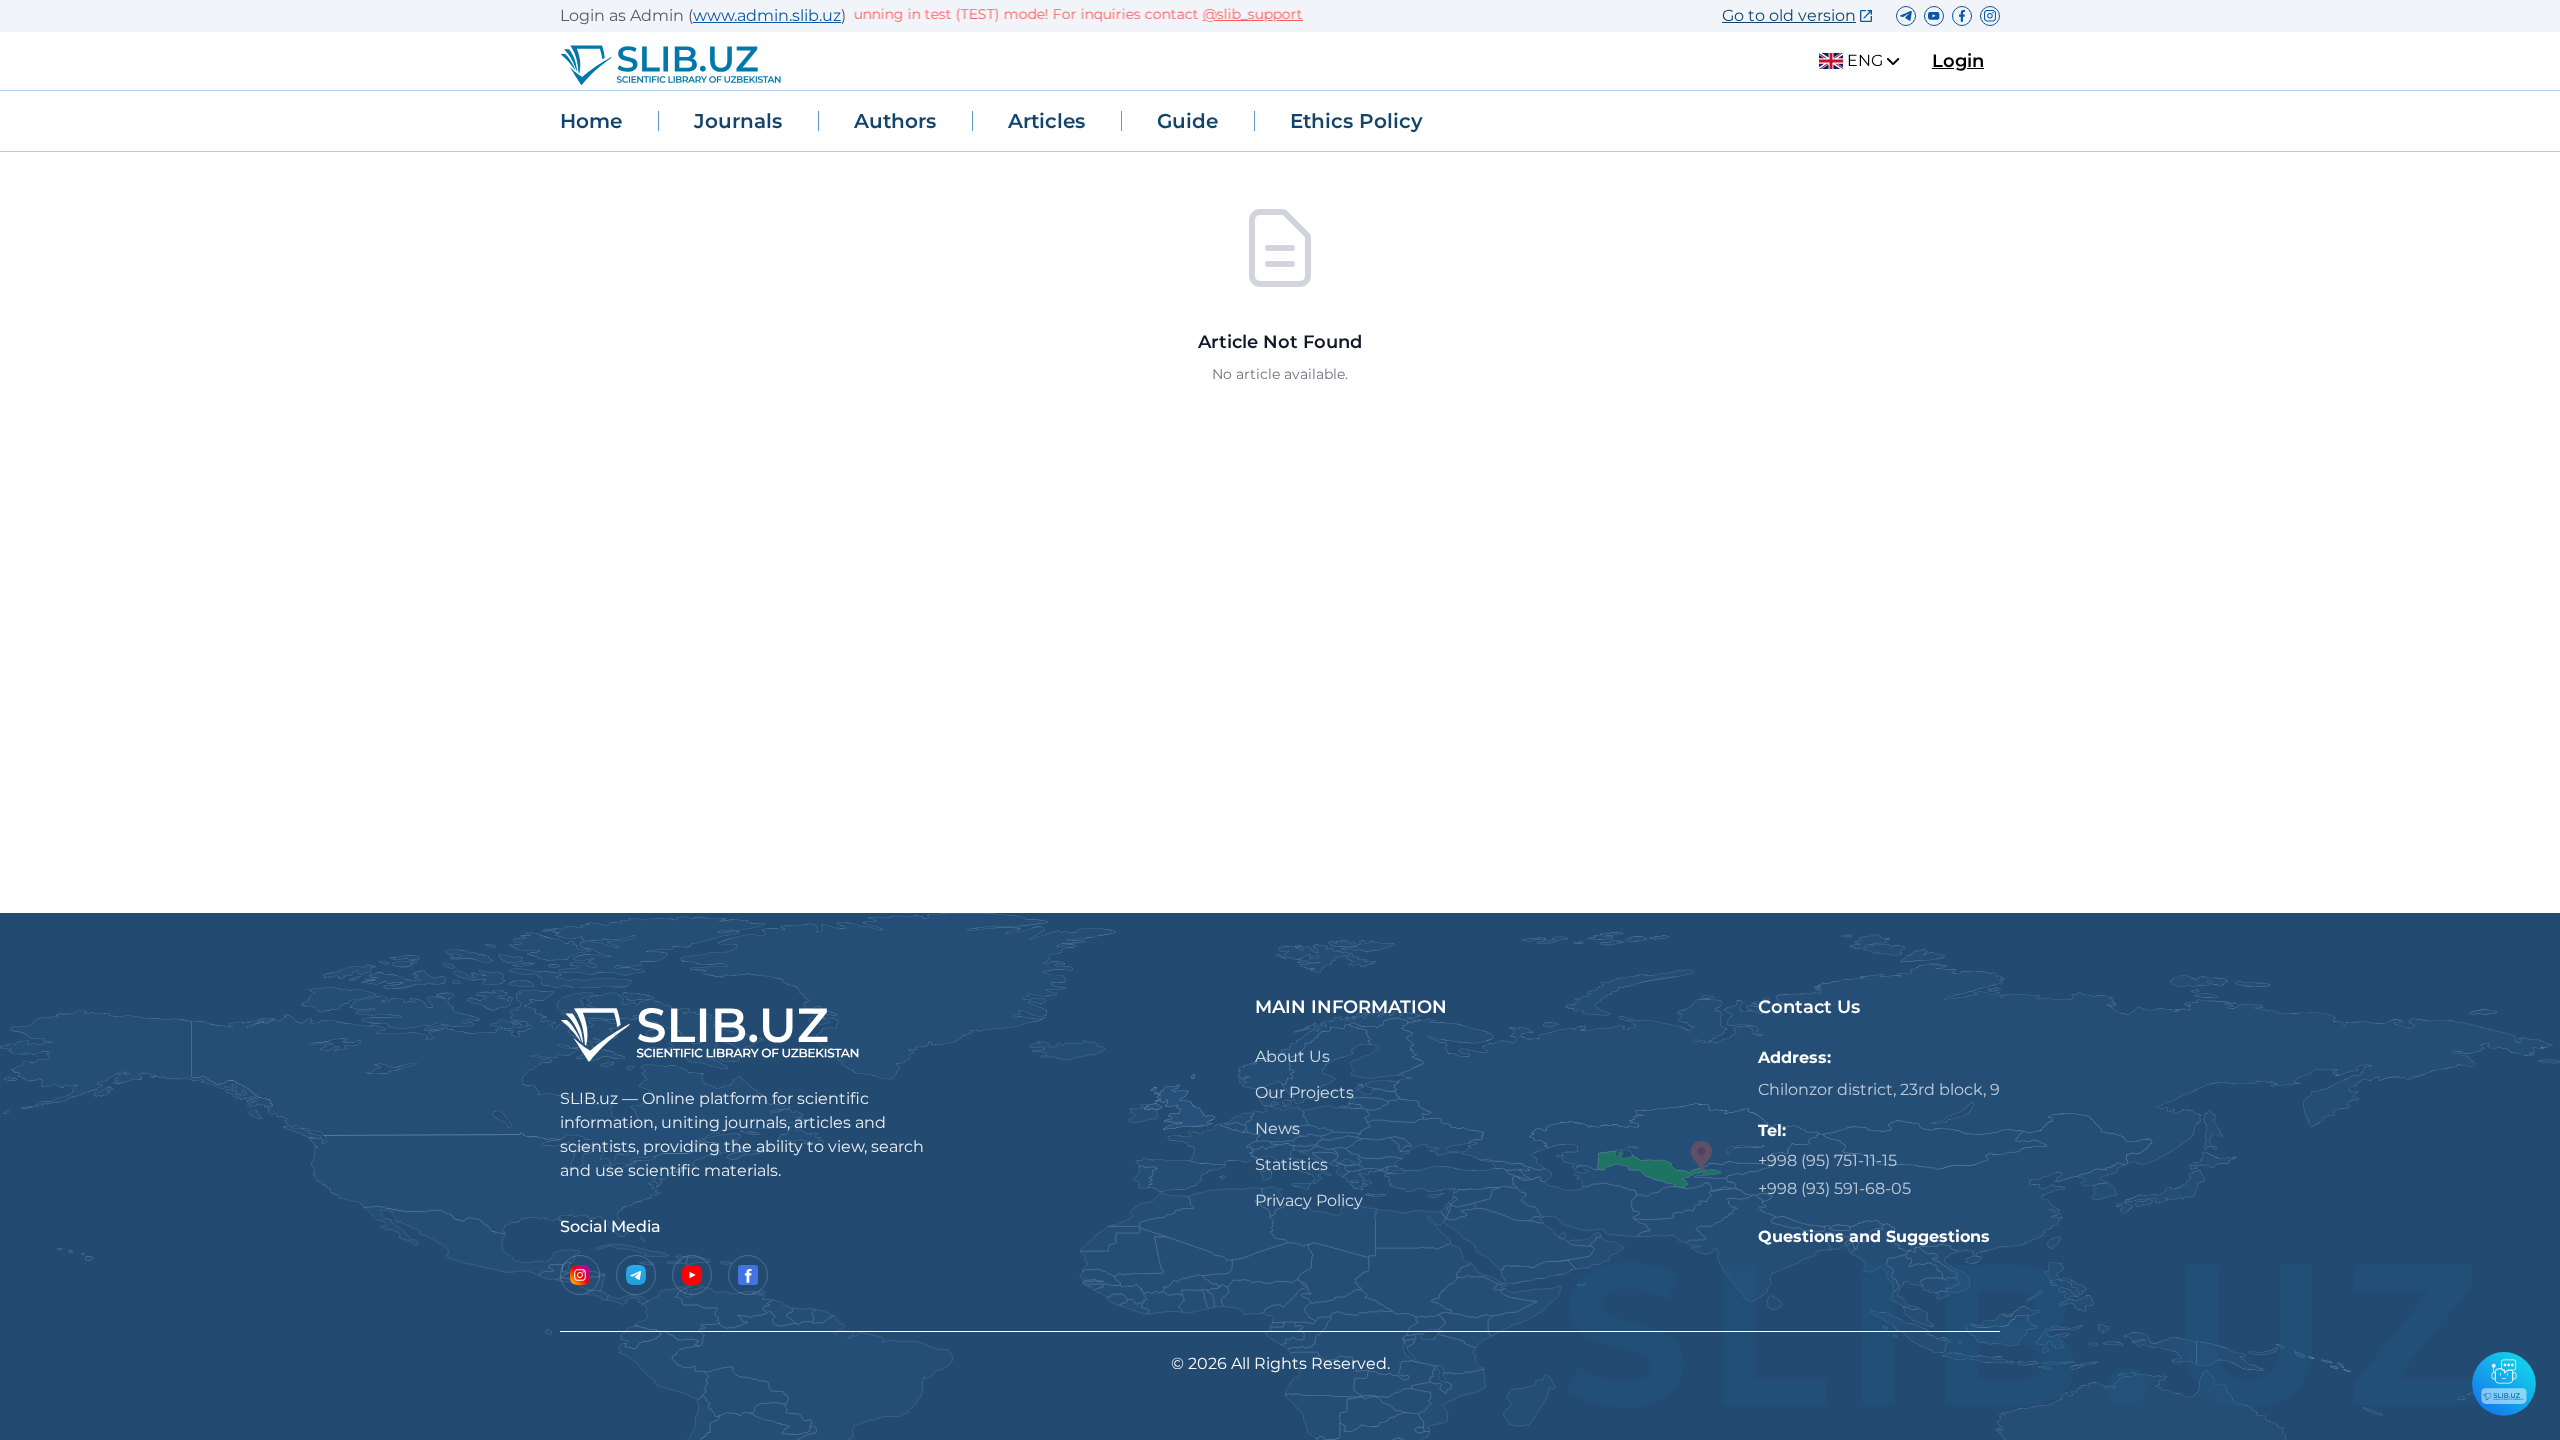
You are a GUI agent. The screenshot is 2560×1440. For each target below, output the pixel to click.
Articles (1046, 121)
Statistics (1291, 1164)
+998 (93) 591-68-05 (1834, 1188)
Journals (738, 121)
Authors (895, 121)
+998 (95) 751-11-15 (1827, 1160)
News (1277, 1128)
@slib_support (1228, 14)
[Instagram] (580, 1275)
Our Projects (1304, 1092)
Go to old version (1789, 15)
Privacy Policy (1309, 1200)
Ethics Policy (1356, 121)
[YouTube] (692, 1275)
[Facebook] (748, 1275)
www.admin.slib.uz (767, 15)
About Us (1292, 1056)
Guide (1187, 121)
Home (591, 121)
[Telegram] (636, 1275)
